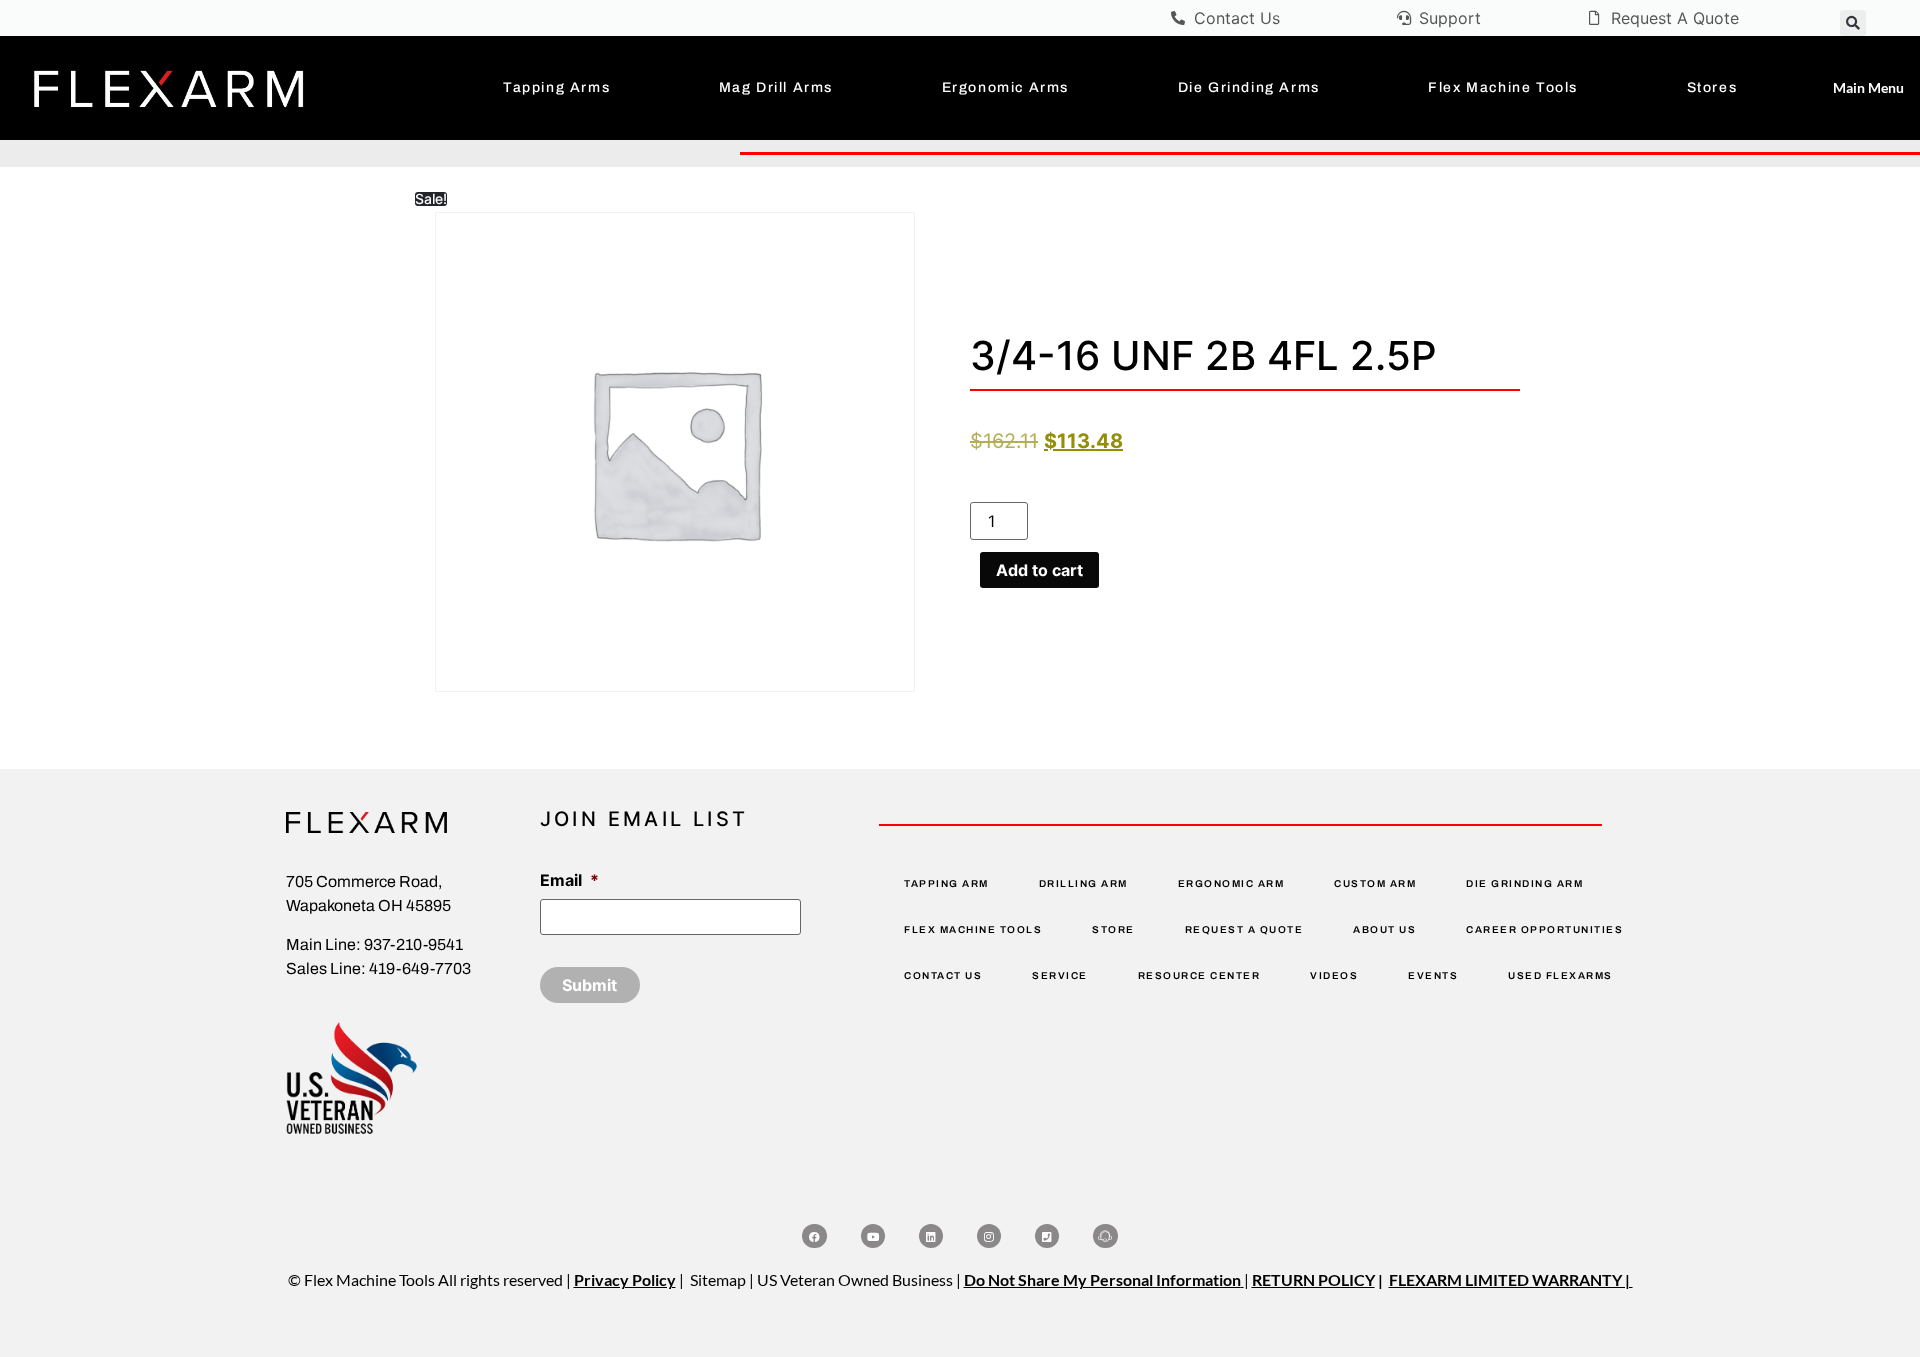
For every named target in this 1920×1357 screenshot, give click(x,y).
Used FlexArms (1560, 975)
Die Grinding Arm (1524, 883)
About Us (1384, 929)
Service (1060, 975)
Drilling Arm (1083, 883)
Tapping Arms (556, 87)
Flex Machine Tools (1503, 87)
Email (569, 880)
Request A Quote (1244, 929)
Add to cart (1039, 570)
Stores (1712, 87)
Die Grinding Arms (1249, 87)
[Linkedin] (931, 1236)
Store (1113, 929)
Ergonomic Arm (1231, 883)
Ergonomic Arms (1005, 87)
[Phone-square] (1047, 1236)
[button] (1853, 23)
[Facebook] (814, 1236)
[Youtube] (873, 1236)
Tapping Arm (946, 883)
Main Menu (1868, 87)
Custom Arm (1375, 883)
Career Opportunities (1544, 929)
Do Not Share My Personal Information (1102, 1279)
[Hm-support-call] (1105, 1236)
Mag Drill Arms (776, 87)
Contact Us (943, 975)
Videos (1334, 975)
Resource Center (1199, 975)
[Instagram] (989, 1236)
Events (1433, 975)
